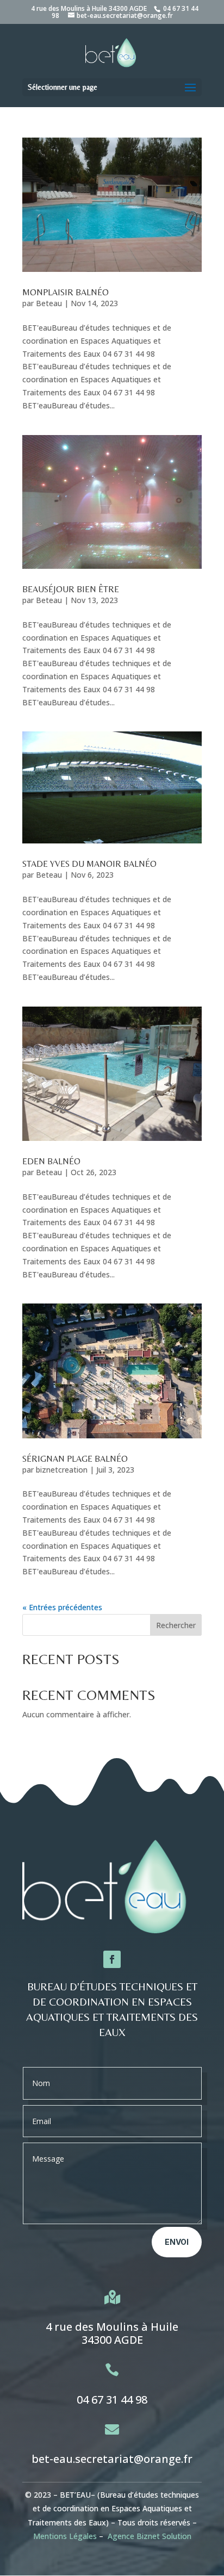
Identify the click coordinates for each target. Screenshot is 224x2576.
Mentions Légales (65, 2536)
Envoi (177, 2242)
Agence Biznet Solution (150, 2536)
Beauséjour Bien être (71, 589)
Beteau (49, 303)
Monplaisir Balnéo (66, 292)
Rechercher (176, 1625)
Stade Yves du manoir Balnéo (89, 864)
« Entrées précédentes (62, 1607)
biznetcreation (62, 1470)
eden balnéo (51, 1161)
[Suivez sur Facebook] (112, 1959)
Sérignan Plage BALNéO (75, 1459)
